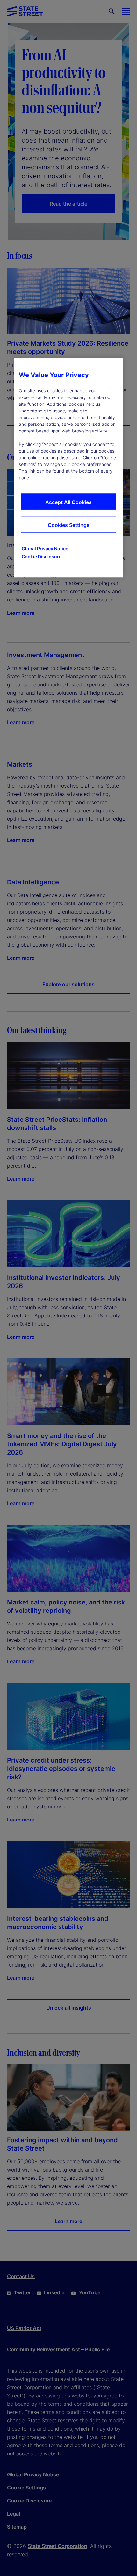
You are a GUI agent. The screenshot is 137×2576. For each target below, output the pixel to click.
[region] (68, 468)
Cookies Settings (69, 525)
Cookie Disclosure (42, 557)
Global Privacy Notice (45, 549)
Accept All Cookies (68, 502)
